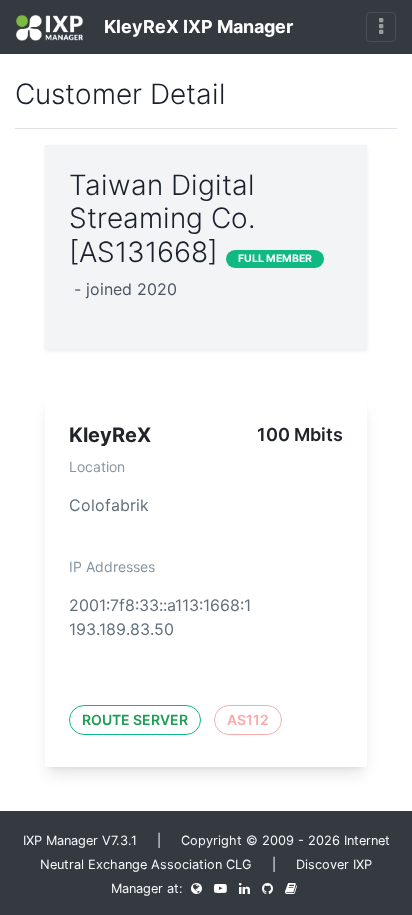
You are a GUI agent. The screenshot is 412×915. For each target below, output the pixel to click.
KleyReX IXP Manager (196, 26)
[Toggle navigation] (381, 27)
